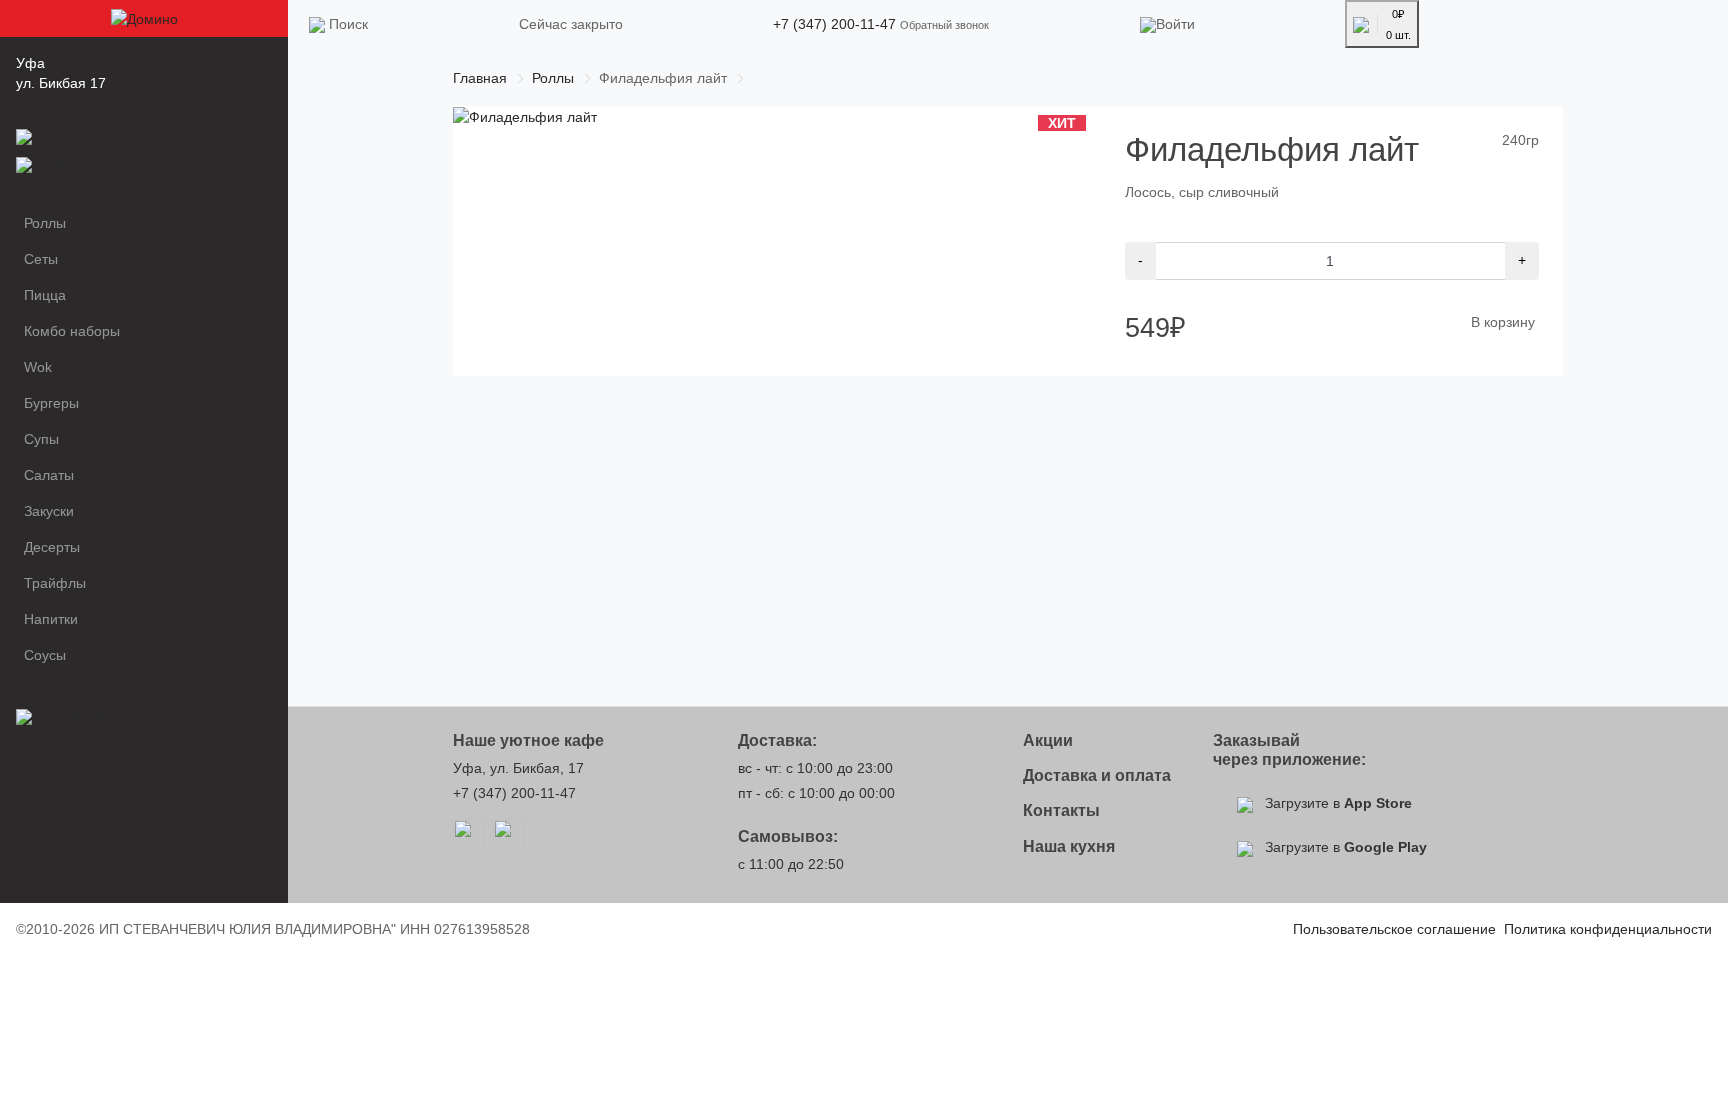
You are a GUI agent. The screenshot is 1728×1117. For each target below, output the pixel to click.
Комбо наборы (72, 331)
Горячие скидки (86, 163)
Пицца (45, 295)
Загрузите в (1336, 803)
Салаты (49, 475)
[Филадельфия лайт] (525, 116)
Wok (38, 367)
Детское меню (82, 715)
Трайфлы (55, 583)
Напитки (51, 619)
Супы (41, 439)
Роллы (45, 223)
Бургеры (51, 403)
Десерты (52, 547)
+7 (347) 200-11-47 (834, 24)
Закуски (49, 511)
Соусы (45, 655)
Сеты (41, 259)
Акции (55, 135)
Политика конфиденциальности (1608, 929)
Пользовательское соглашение (1394, 929)
